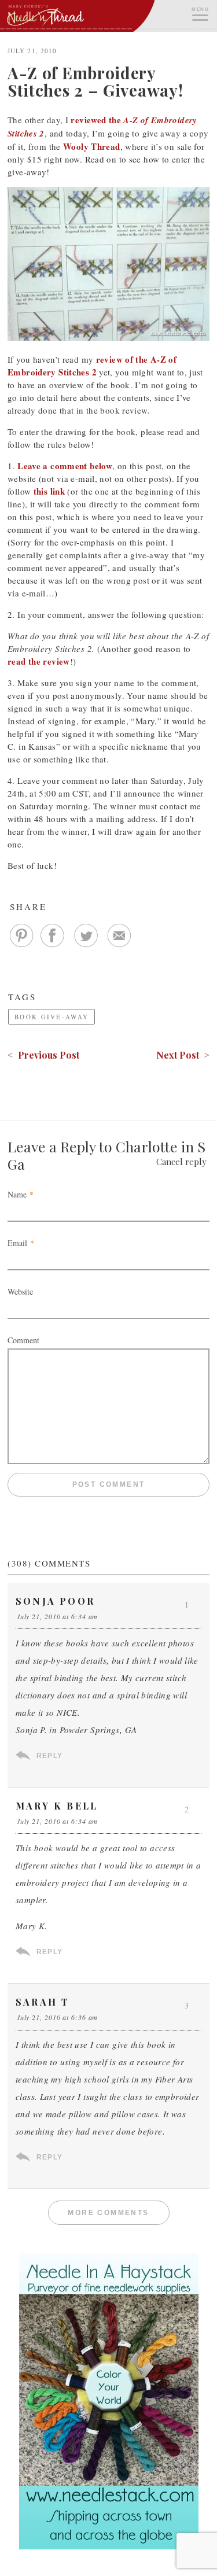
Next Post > (183, 1055)
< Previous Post (43, 1055)
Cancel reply (181, 1162)
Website (20, 1291)
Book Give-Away (52, 1017)
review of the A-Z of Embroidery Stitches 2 (92, 366)
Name (17, 1194)
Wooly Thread (92, 146)
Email (17, 1243)
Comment (23, 1340)
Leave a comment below (65, 466)
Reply (49, 1756)
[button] (200, 13)
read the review (39, 661)
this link (49, 491)
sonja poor (55, 1601)
